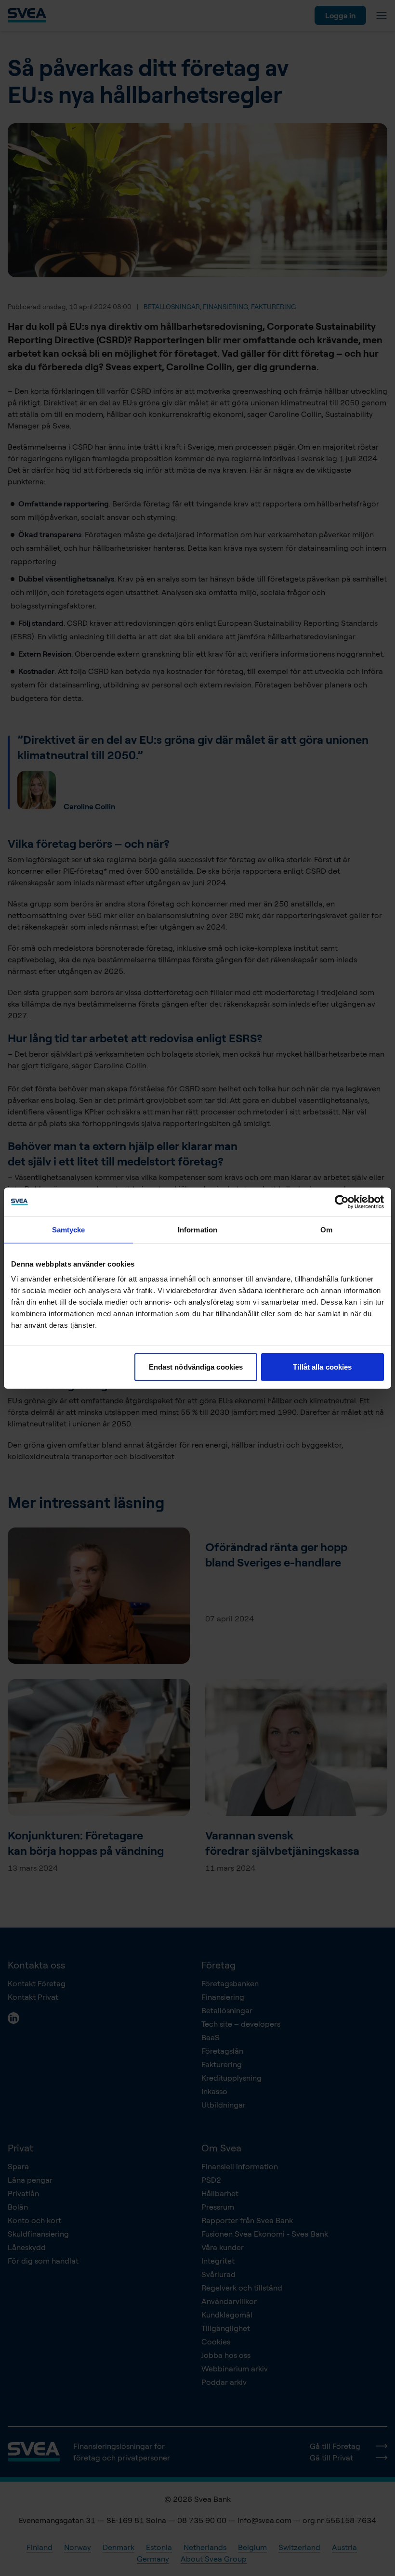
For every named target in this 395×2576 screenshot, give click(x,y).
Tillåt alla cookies (322, 1367)
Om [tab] (326, 1229)
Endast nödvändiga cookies (196, 1367)
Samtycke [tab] (69, 1229)
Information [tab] (197, 1229)
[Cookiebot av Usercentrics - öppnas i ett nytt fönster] (342, 1202)
